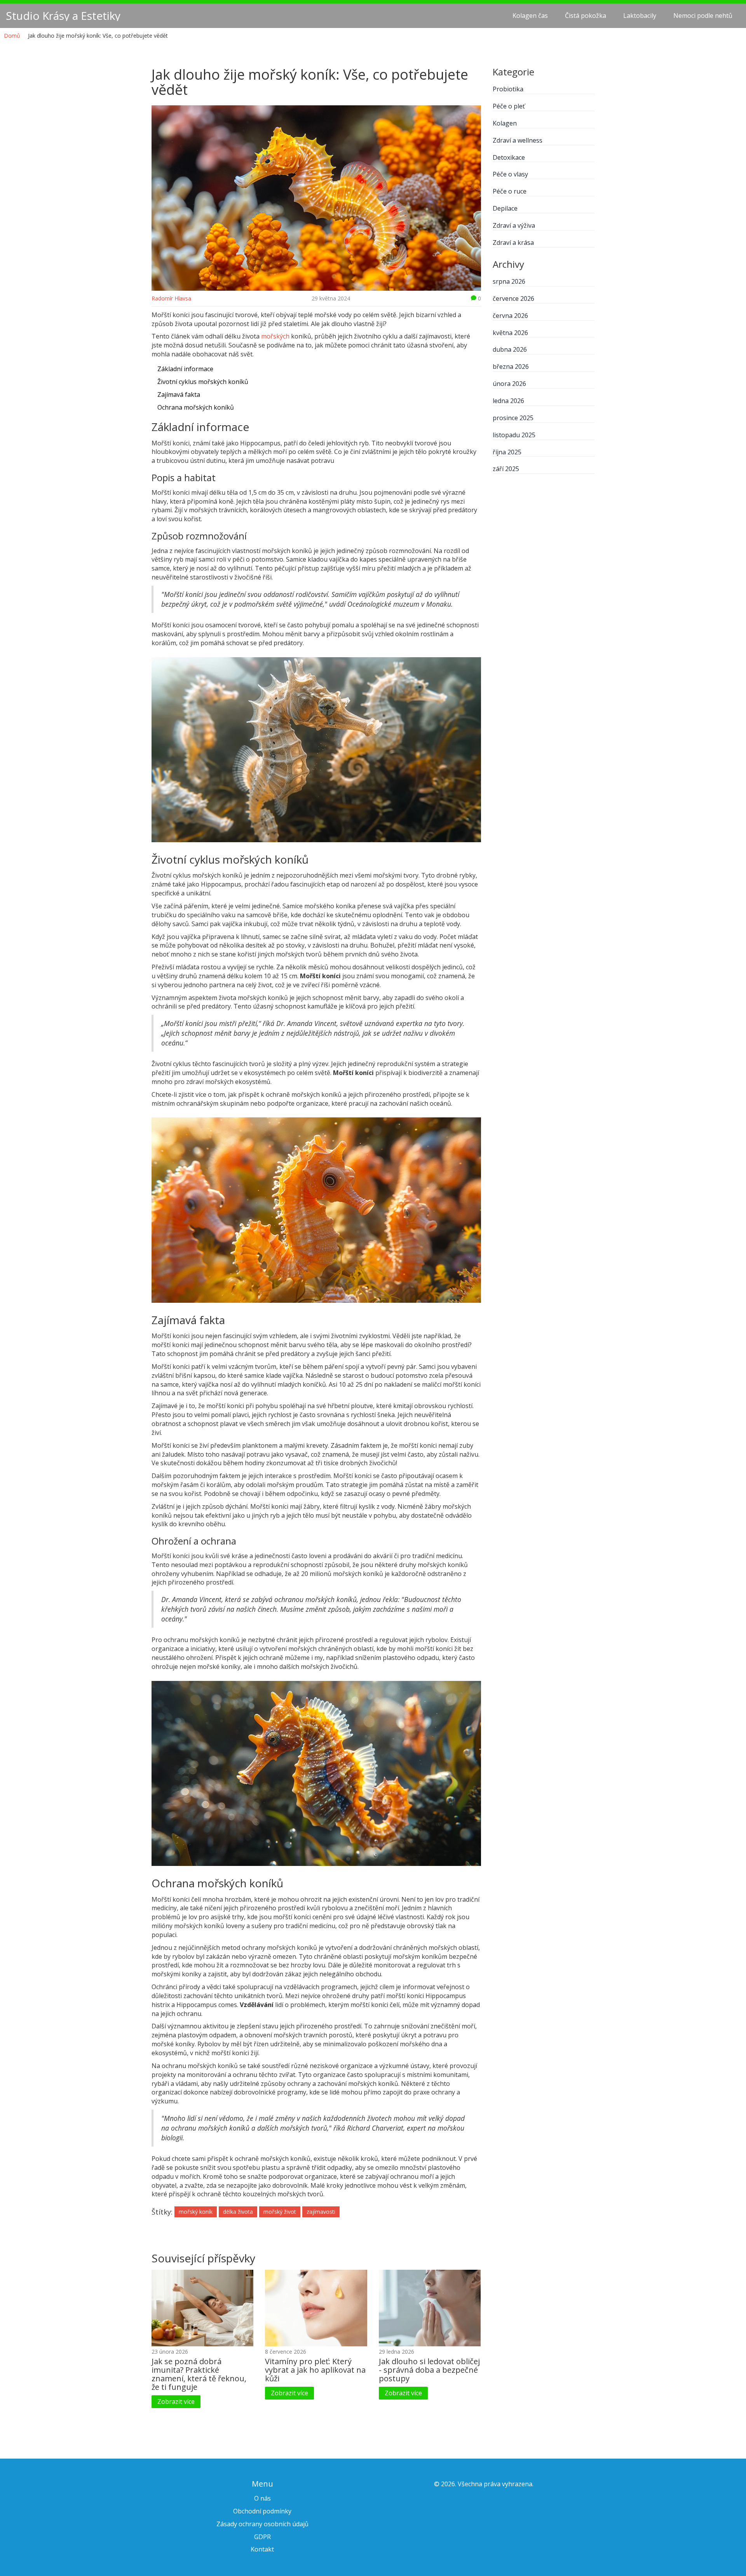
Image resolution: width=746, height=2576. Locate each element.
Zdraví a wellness (518, 140)
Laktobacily (640, 16)
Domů (12, 36)
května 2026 (510, 333)
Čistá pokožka (586, 16)
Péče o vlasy (510, 174)
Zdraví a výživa (514, 225)
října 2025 (507, 452)
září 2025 (506, 469)
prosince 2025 (513, 418)
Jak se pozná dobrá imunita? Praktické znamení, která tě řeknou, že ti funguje (199, 2374)
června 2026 (510, 316)
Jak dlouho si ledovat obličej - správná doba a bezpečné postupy (429, 2370)
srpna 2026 (509, 281)
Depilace (505, 208)
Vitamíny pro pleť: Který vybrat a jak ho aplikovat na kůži (315, 2370)
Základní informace (185, 369)
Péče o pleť (509, 106)
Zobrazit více (176, 2401)
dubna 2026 (510, 349)
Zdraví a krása (513, 243)
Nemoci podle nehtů (703, 16)
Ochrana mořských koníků (196, 407)
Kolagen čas (530, 16)
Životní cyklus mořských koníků (203, 382)
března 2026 (511, 367)
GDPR (262, 2537)
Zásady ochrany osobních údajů (262, 2524)
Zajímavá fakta (179, 394)
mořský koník (196, 2212)
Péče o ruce (510, 191)
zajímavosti (321, 2212)
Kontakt (262, 2549)
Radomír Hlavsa (171, 298)
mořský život (280, 2212)
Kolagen (505, 123)
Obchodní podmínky (262, 2511)
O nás (262, 2498)
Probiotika (508, 89)
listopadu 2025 (514, 435)
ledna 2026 (508, 401)
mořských (275, 336)
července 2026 (513, 298)
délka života (238, 2212)
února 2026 (509, 384)
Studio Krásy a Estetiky (63, 16)
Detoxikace (509, 157)
